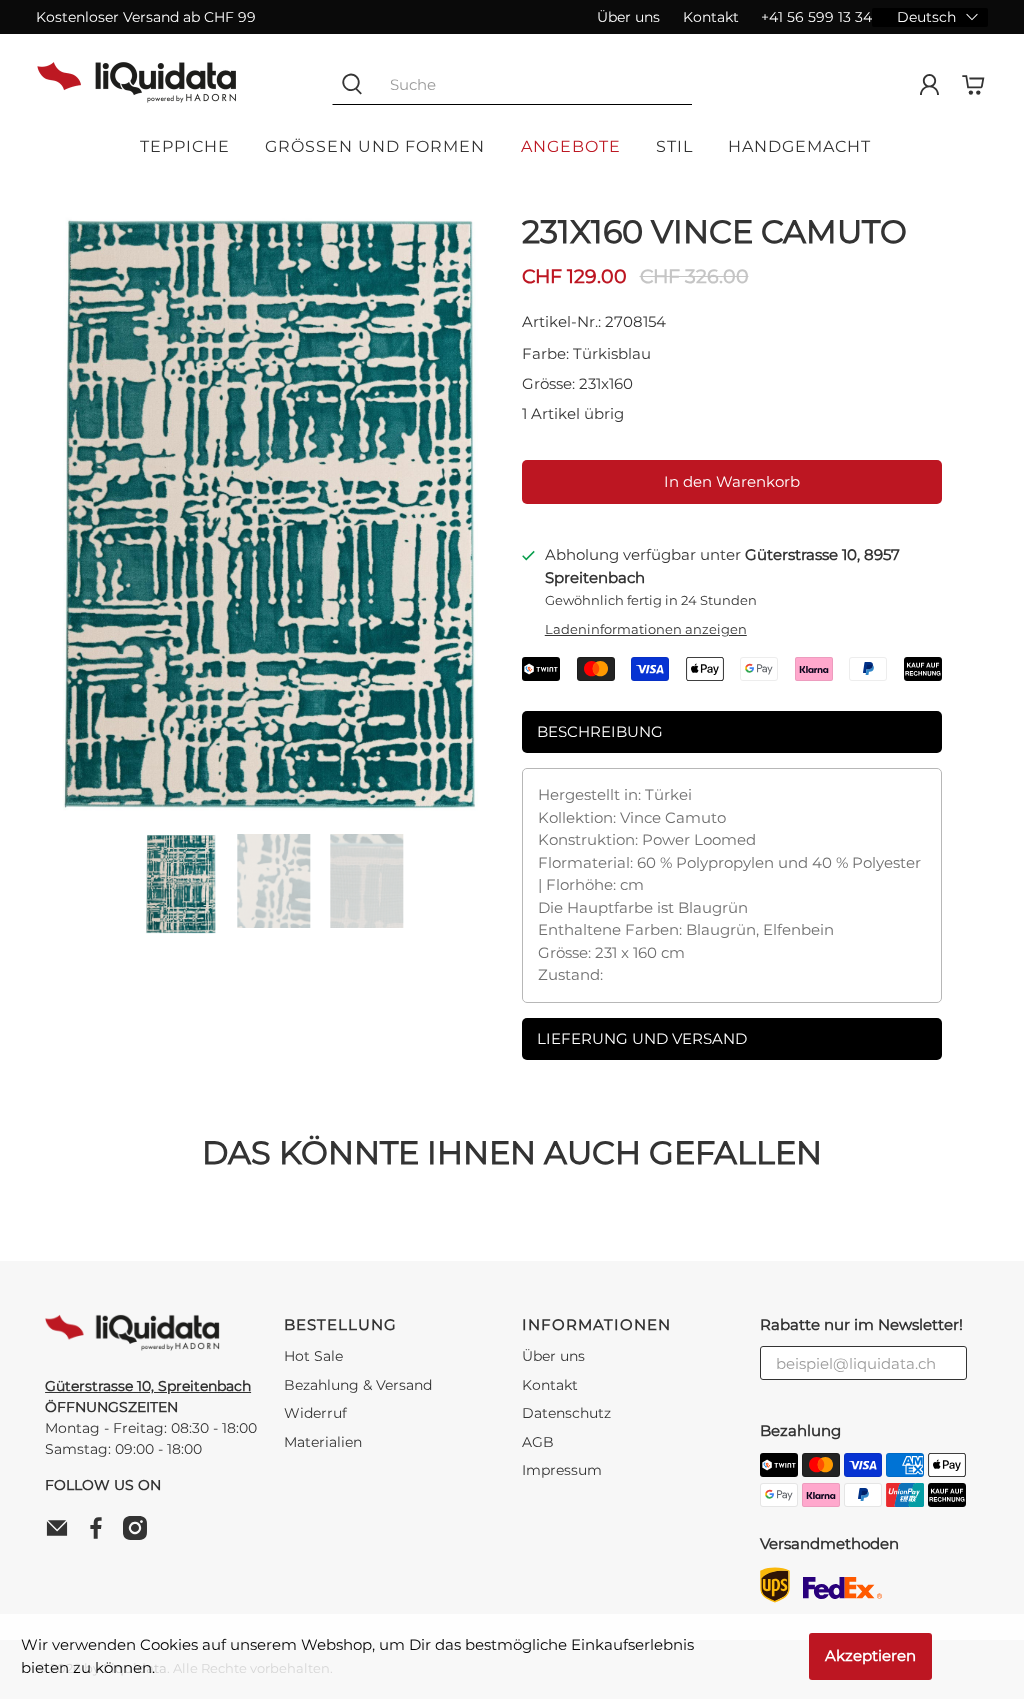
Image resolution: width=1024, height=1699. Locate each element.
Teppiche (185, 146)
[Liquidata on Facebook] (101, 1535)
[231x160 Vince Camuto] (269, 514)
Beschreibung (600, 731)
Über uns (628, 17)
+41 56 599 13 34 (816, 17)
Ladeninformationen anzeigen (646, 629)
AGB (538, 1442)
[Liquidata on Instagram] (140, 1535)
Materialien (323, 1442)
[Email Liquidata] (62, 1535)
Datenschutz (566, 1413)
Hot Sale (313, 1356)
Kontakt (711, 17)
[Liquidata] (137, 85)
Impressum (562, 1470)
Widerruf (315, 1413)
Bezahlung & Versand (358, 1385)
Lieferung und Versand (642, 1038)
